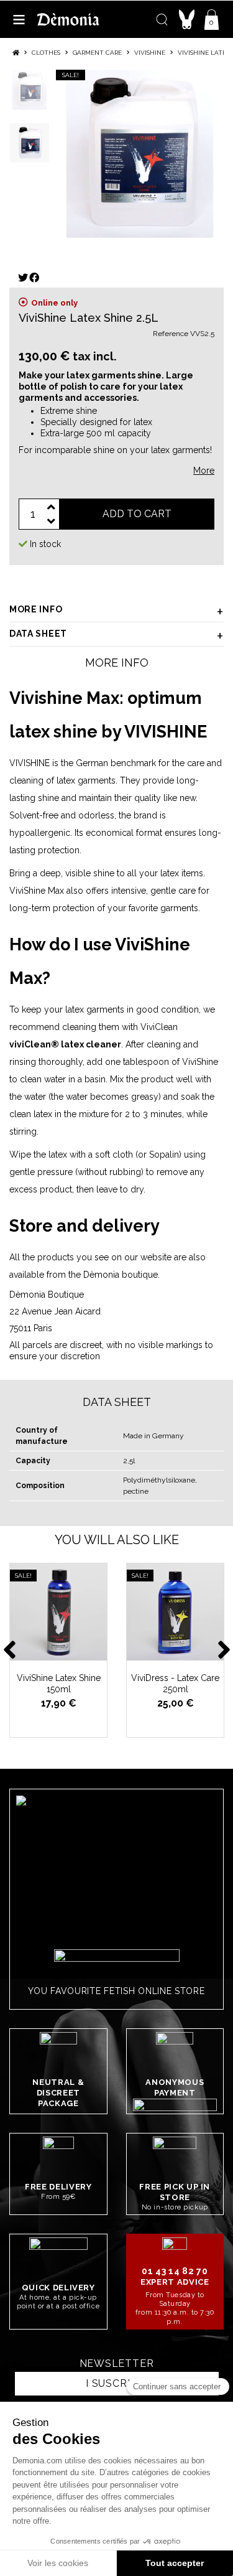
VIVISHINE (30, 763)
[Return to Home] (16, 53)
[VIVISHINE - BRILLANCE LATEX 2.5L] (140, 154)
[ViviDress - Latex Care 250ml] (175, 1612)
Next (224, 1647)
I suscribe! (116, 2383)
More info (36, 609)
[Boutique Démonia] (68, 19)
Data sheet (38, 634)
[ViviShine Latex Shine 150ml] (58, 1612)
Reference (171, 334)
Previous (9, 1647)
